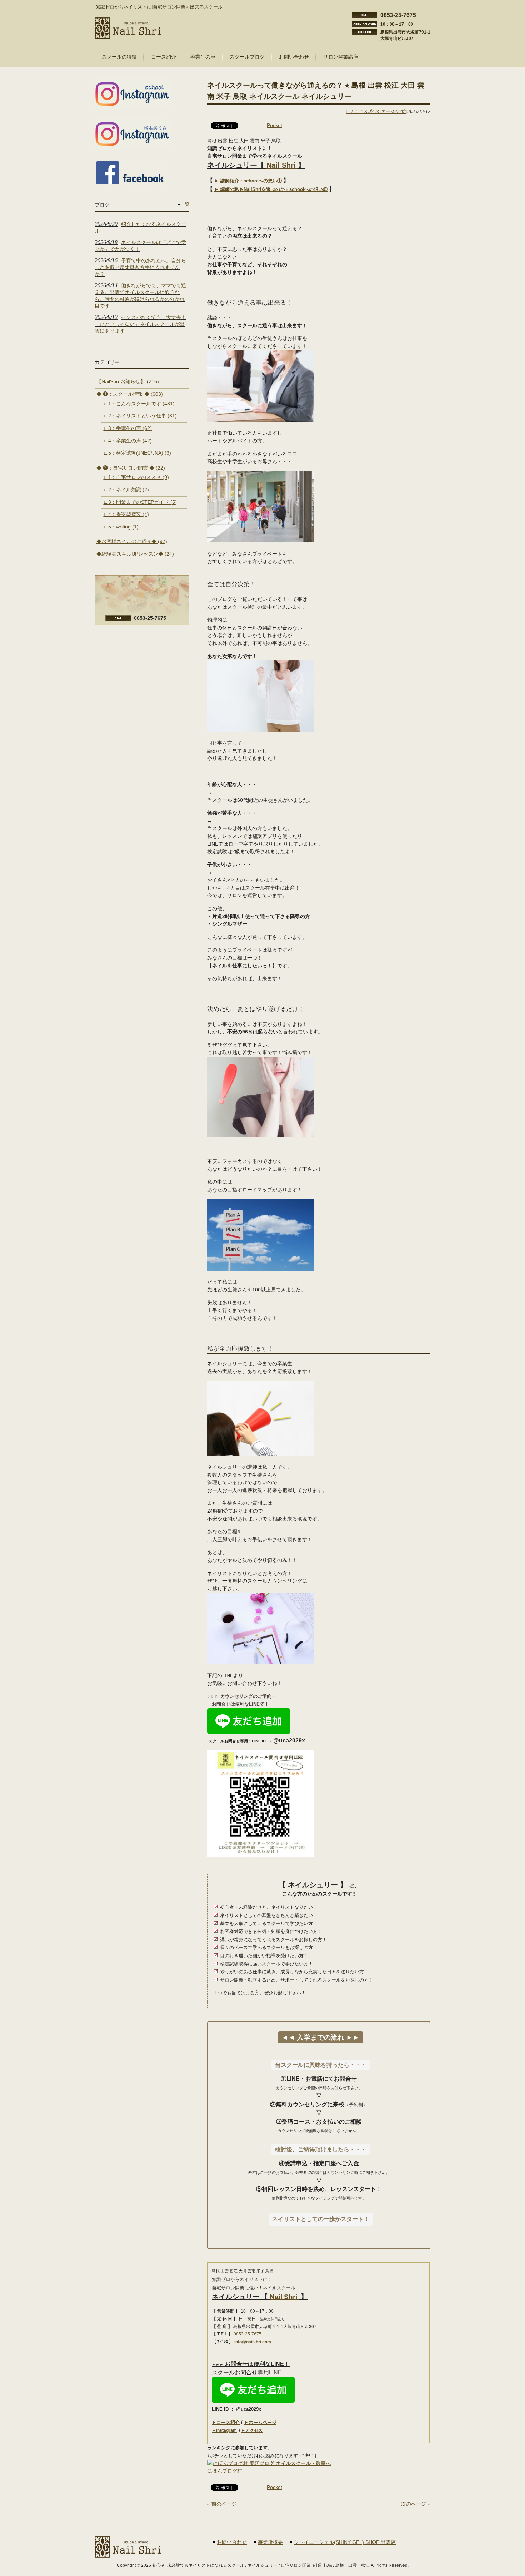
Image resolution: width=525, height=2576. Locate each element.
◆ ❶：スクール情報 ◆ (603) (130, 394)
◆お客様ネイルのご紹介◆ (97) (132, 541)
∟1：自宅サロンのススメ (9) (136, 477)
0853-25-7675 (247, 2334)
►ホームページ (260, 2422)
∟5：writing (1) (121, 527)
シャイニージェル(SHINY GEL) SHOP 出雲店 (345, 2542)
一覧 (185, 204)
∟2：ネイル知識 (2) (126, 490)
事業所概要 (270, 2542)
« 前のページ (222, 2504)
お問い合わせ (232, 2542)
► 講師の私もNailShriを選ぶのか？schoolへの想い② (271, 189)
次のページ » (416, 2504)
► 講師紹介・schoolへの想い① (248, 181)
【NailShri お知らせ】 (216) (128, 381)
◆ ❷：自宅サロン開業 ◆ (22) (131, 468)
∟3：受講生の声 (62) (127, 428)
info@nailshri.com (253, 2342)
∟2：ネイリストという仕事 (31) (140, 416)
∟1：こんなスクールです (376, 111)
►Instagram (224, 2430)
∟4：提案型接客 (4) (126, 514)
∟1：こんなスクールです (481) (139, 404)
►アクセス (252, 2430)
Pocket (274, 125)
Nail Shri (282, 165)
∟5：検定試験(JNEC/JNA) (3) (137, 453)
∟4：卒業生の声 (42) (127, 441)
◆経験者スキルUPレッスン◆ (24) (135, 554)
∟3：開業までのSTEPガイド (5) (140, 502)
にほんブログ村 (225, 2471)
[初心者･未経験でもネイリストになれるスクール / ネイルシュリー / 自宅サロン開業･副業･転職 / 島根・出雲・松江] (128, 36)
